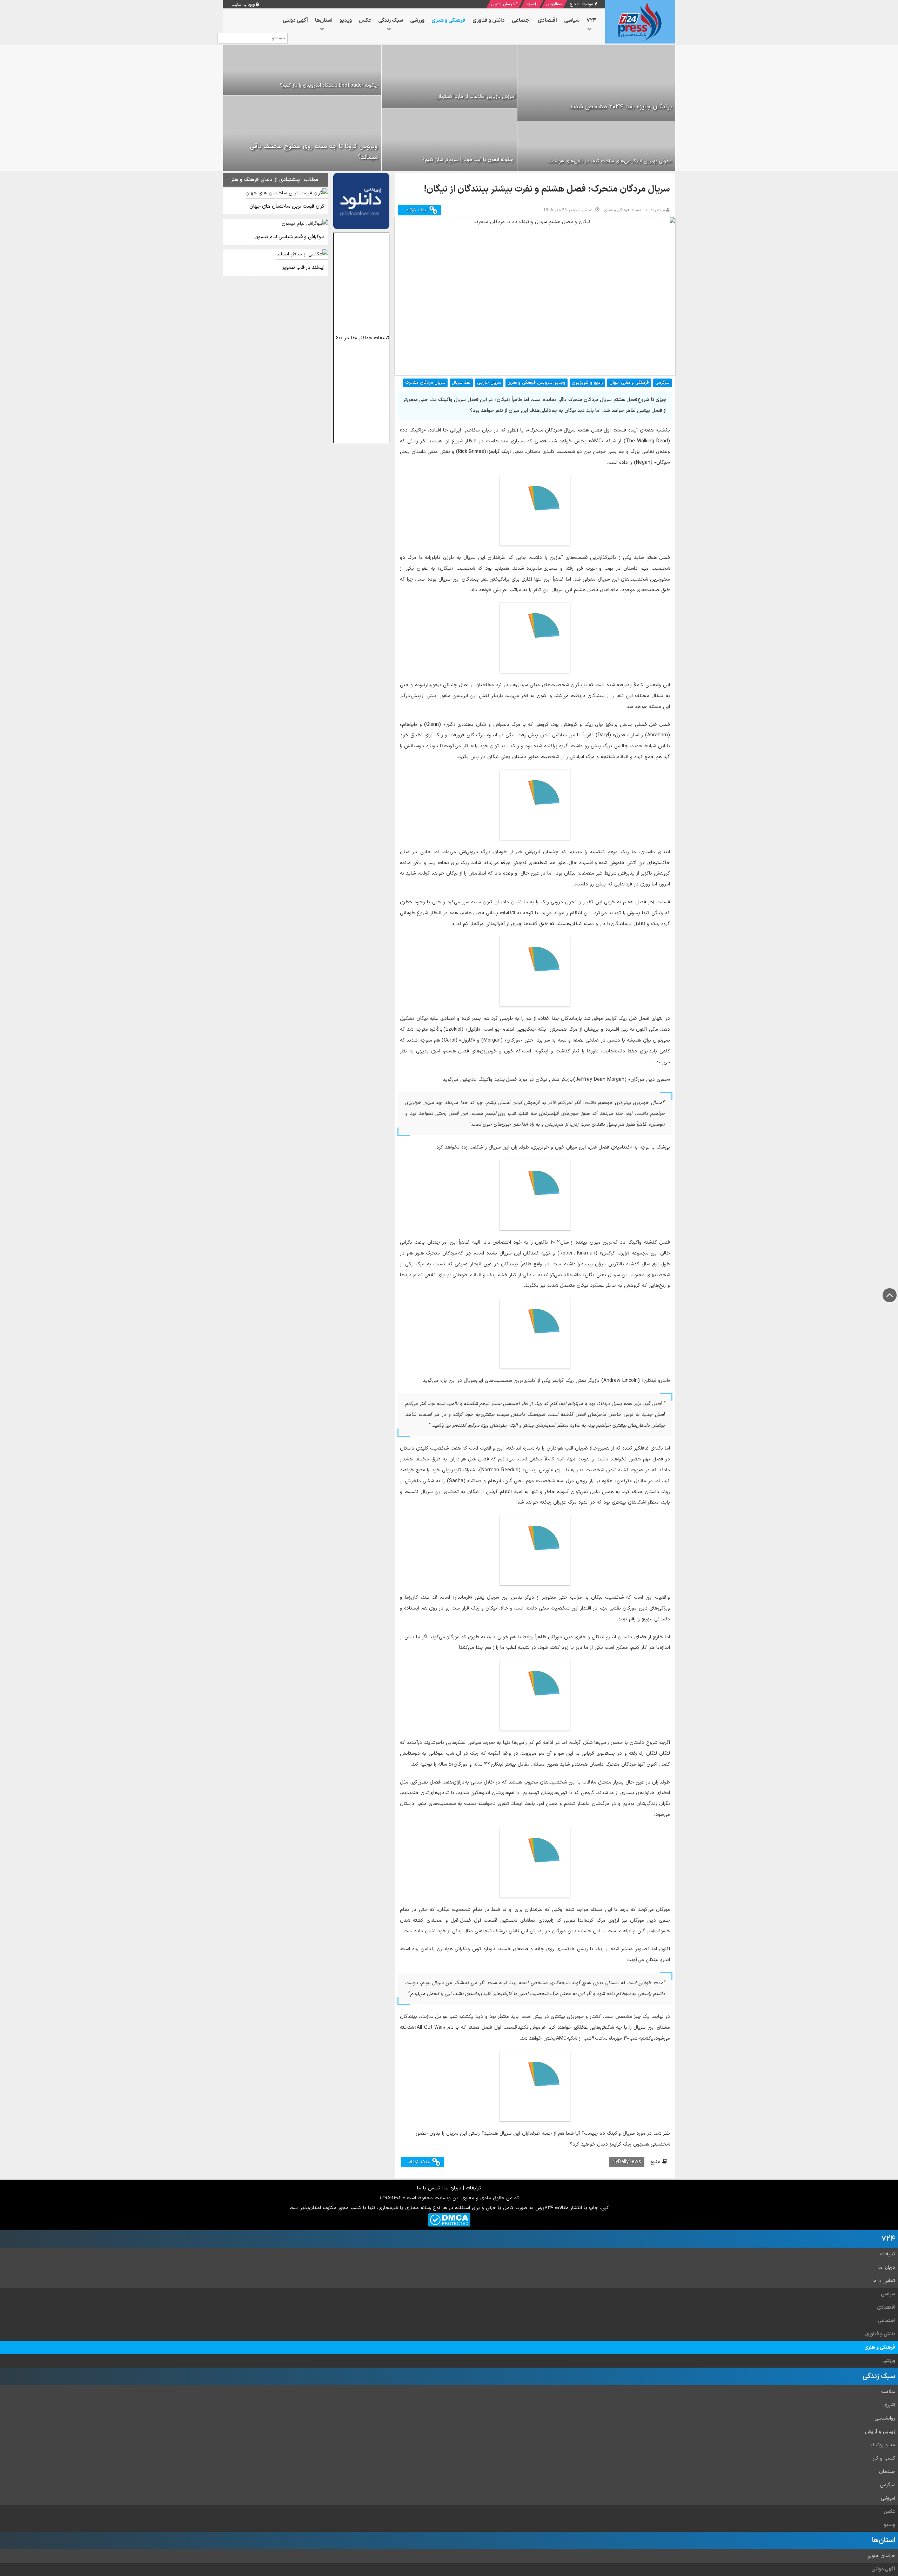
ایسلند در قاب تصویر (303, 267)
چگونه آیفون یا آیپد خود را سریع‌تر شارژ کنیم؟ (468, 160)
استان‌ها (884, 2541)
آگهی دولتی (883, 2569)
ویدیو (889, 2525)
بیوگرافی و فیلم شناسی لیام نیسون (289, 237)
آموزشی (888, 2498)
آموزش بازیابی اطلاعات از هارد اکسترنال (476, 97)
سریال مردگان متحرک (425, 383)
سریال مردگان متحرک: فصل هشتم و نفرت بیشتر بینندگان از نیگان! (547, 189)
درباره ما (453, 2188)
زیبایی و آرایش (880, 2432)
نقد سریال (461, 383)
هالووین (553, 4)
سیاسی (888, 2294)
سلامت (888, 2392)
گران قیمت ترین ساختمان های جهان (287, 206)
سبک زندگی (879, 2376)
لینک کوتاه (418, 210)
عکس (889, 2512)
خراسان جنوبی (503, 4)
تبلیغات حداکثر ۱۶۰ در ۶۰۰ (363, 338)
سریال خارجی (489, 383)
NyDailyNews (627, 2162)
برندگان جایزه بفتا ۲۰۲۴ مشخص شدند (621, 107)
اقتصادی (886, 2307)
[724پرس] (640, 22)
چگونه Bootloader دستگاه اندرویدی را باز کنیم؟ (329, 85)
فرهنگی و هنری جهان (629, 383)
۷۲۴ (888, 2239)
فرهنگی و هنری (880, 2347)
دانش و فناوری (880, 2334)
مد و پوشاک (883, 2445)
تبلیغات (473, 2188)
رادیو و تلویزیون (587, 383)
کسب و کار (884, 2458)
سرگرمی (662, 383)
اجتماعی (886, 2321)
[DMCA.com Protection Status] (449, 2220)
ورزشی (889, 2361)
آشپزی (531, 4)
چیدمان (887, 2472)
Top (890, 1295)
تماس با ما (428, 2188)
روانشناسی (885, 2418)
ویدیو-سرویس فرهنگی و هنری (537, 383)
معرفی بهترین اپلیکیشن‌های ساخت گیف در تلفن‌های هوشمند (609, 161)
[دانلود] (361, 201)
